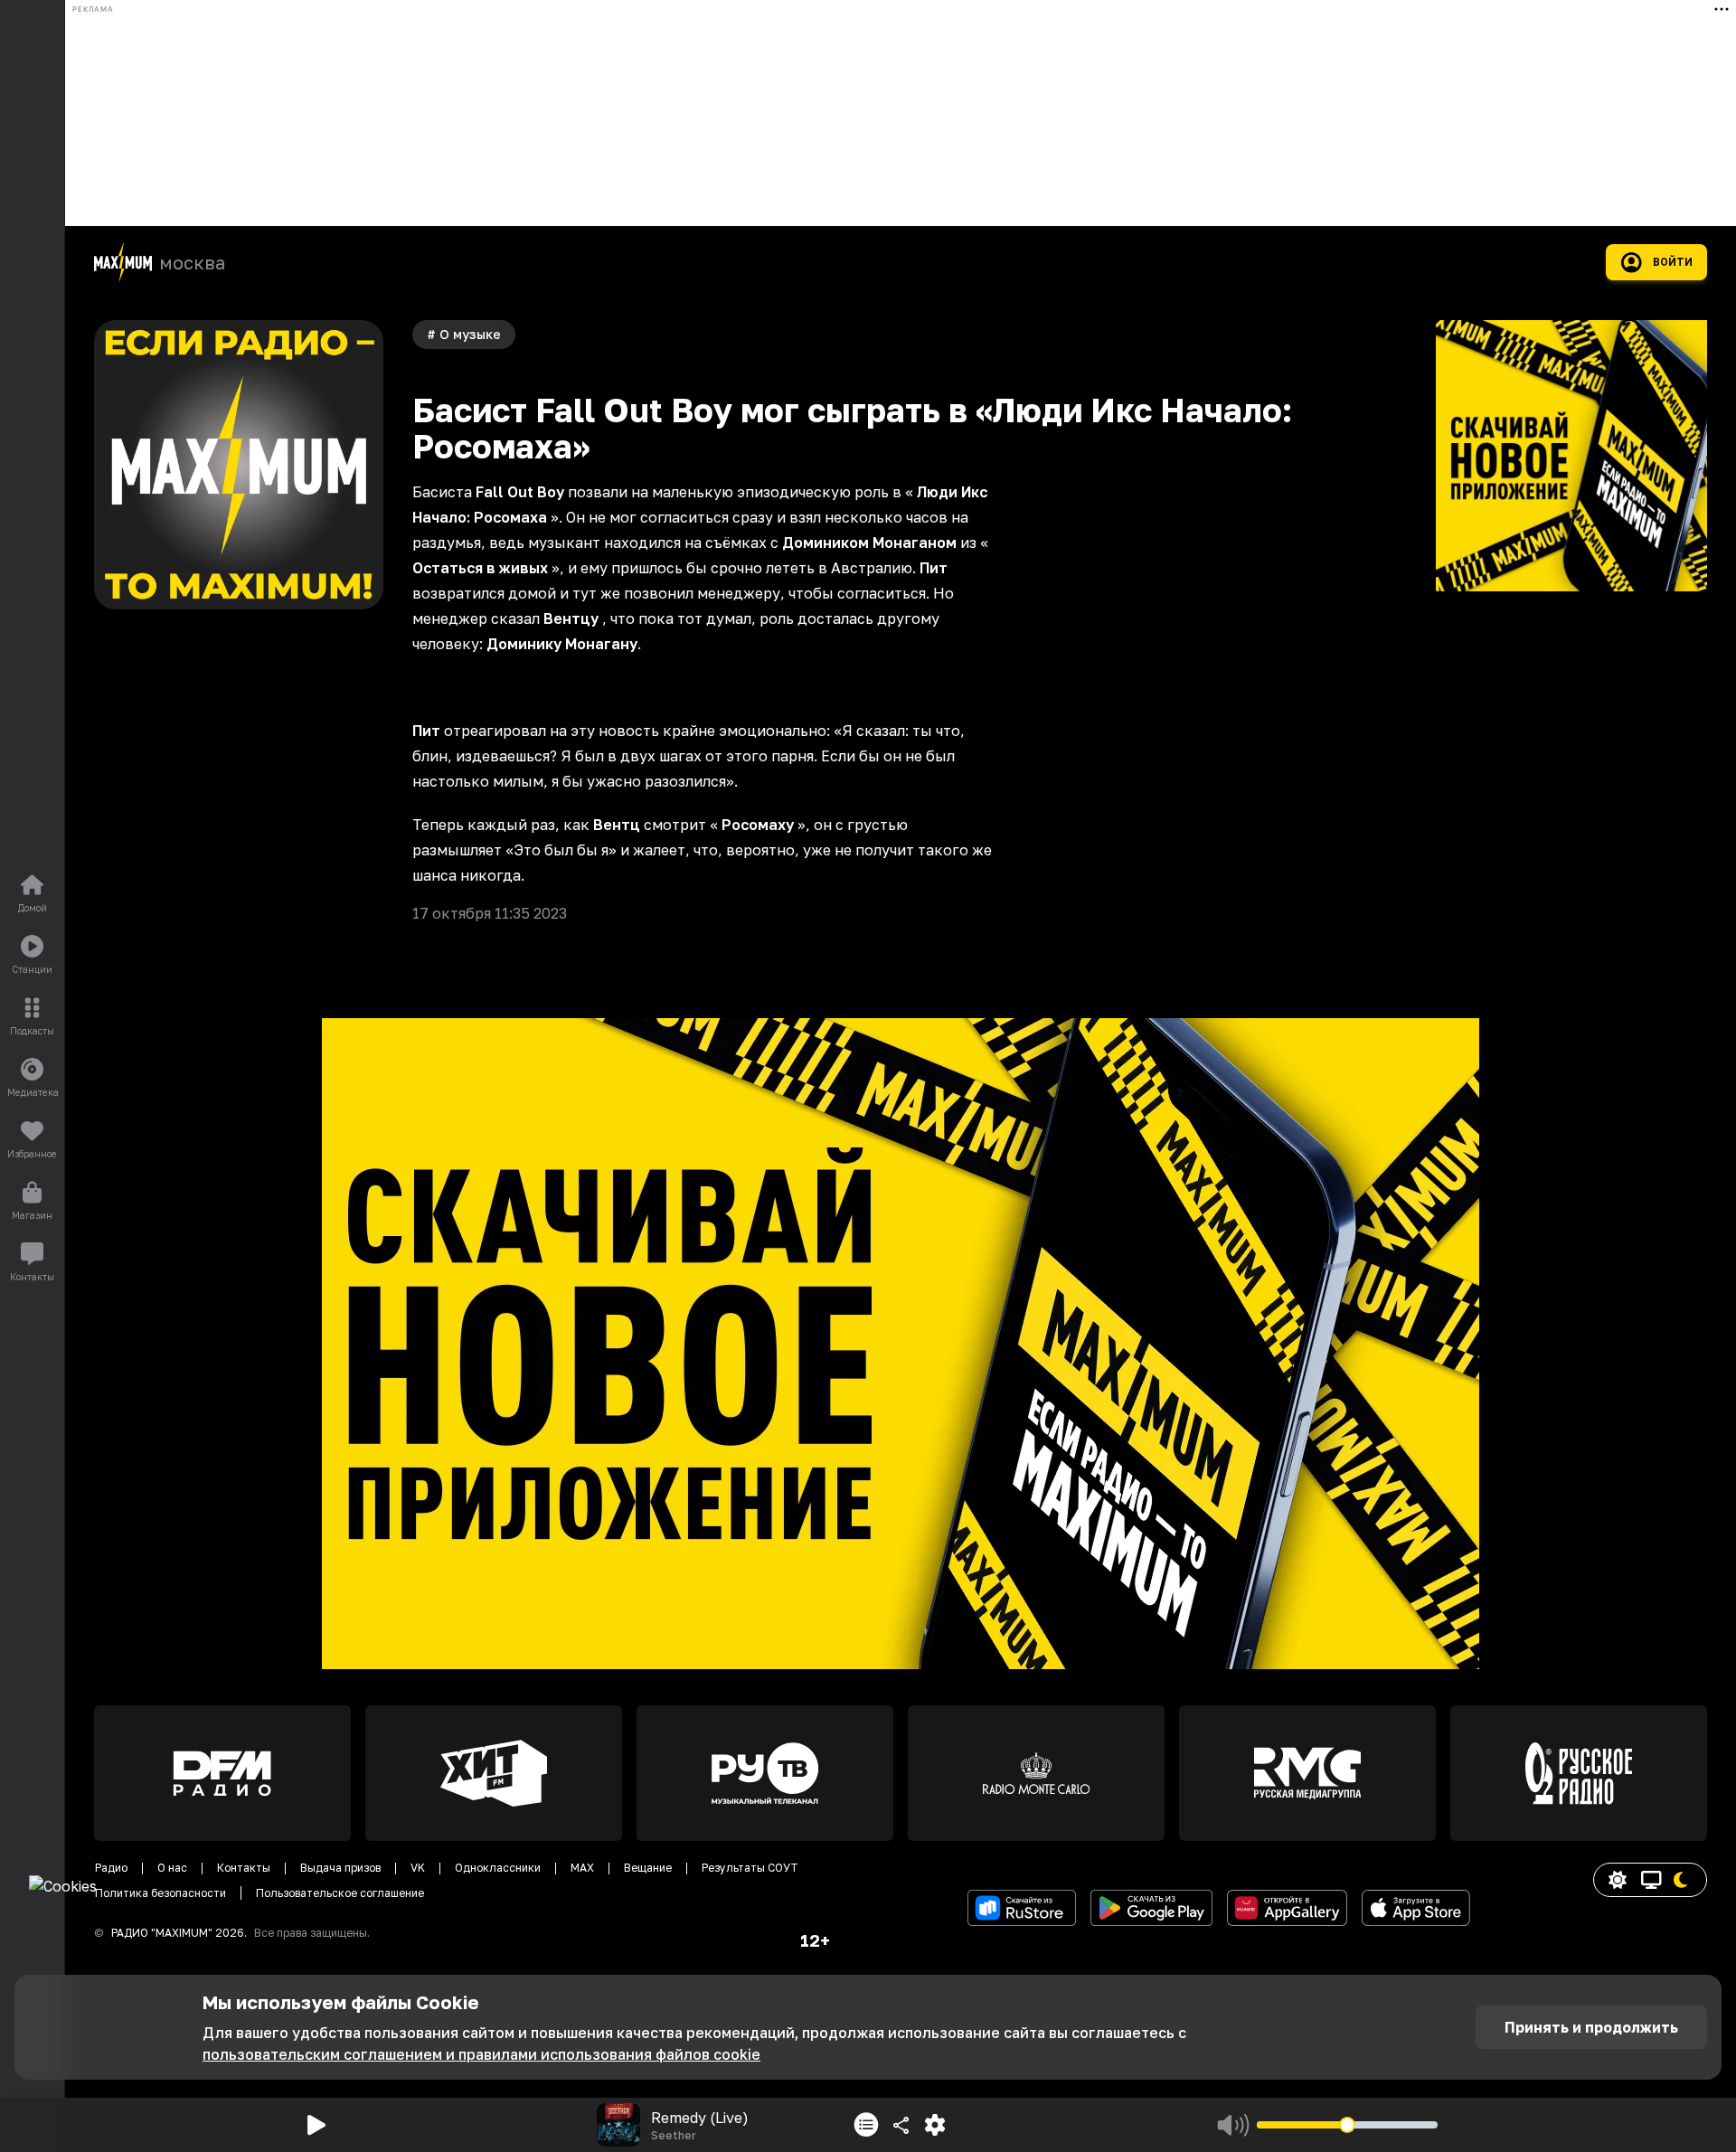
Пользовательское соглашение (340, 1893)
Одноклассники (498, 1868)
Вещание (648, 1868)
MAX (582, 1868)
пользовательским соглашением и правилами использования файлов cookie (481, 2054)
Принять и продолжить (1591, 2027)
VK (418, 1868)
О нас (172, 1868)
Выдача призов (340, 1868)
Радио (111, 1868)
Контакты (244, 1868)
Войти (1673, 262)
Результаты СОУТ (750, 1868)
